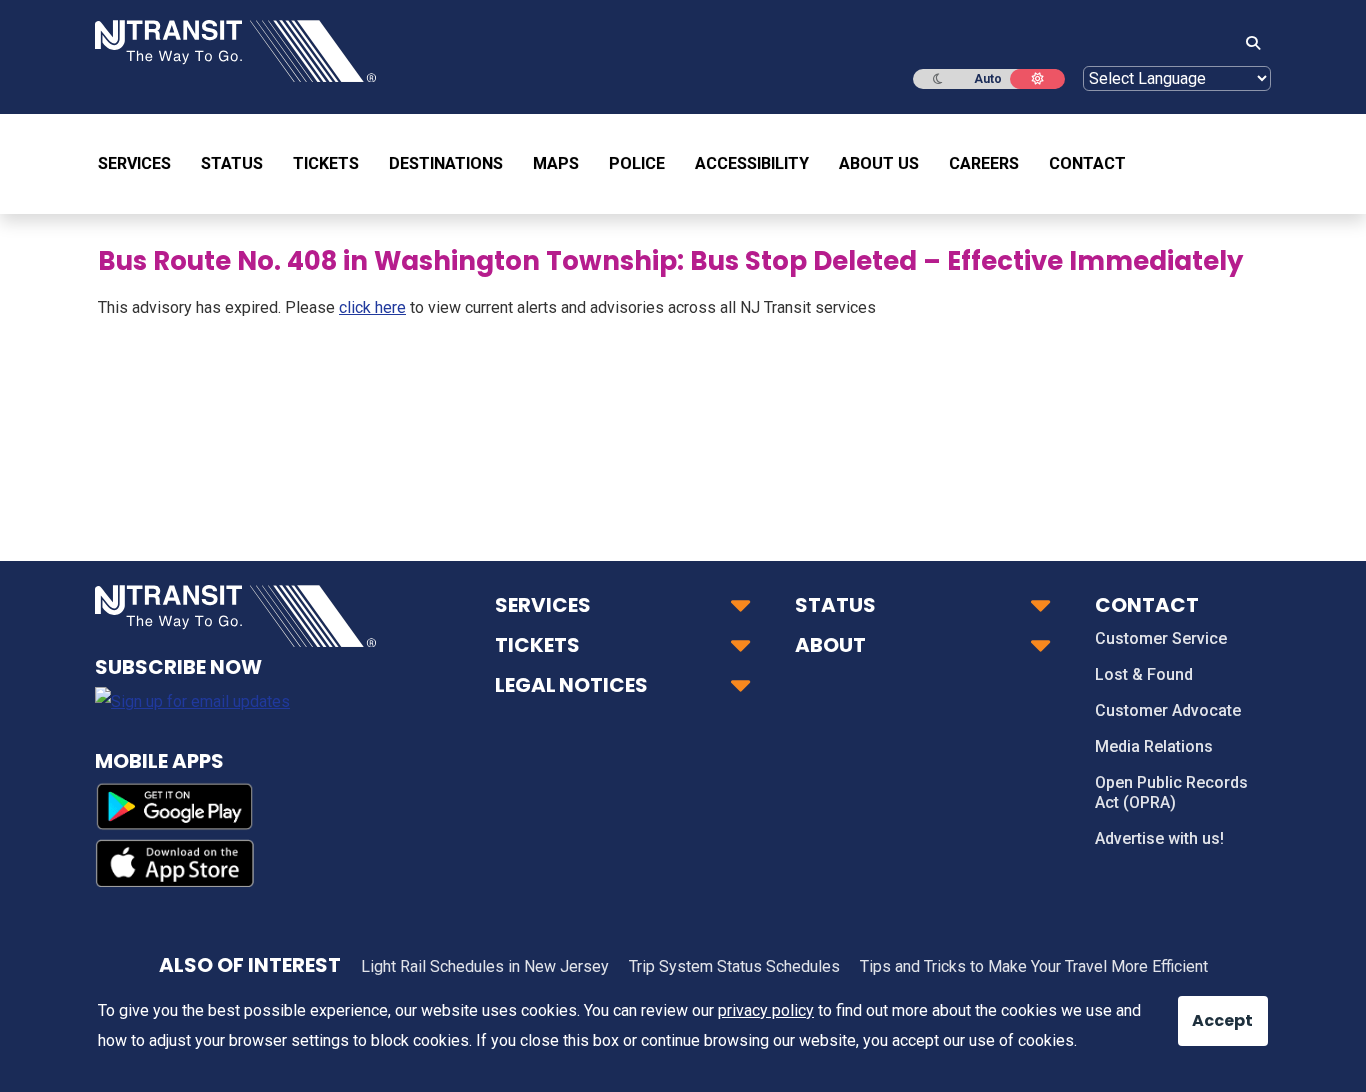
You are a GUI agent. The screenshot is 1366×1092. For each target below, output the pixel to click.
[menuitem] (142, 164)
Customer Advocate (1168, 710)
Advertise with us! (1159, 838)
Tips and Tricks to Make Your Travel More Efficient (1034, 966)
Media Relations (1154, 746)
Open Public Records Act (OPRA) (1171, 792)
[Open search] (1247, 44)
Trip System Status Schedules (734, 966)
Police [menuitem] (637, 163)
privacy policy (766, 1010)
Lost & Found (1144, 674)
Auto (988, 79)
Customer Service (1161, 638)
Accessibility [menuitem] (752, 163)
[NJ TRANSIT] (235, 49)
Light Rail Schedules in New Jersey (485, 966)
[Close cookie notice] (1208, 1011)
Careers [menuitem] (984, 163)
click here (372, 307)
